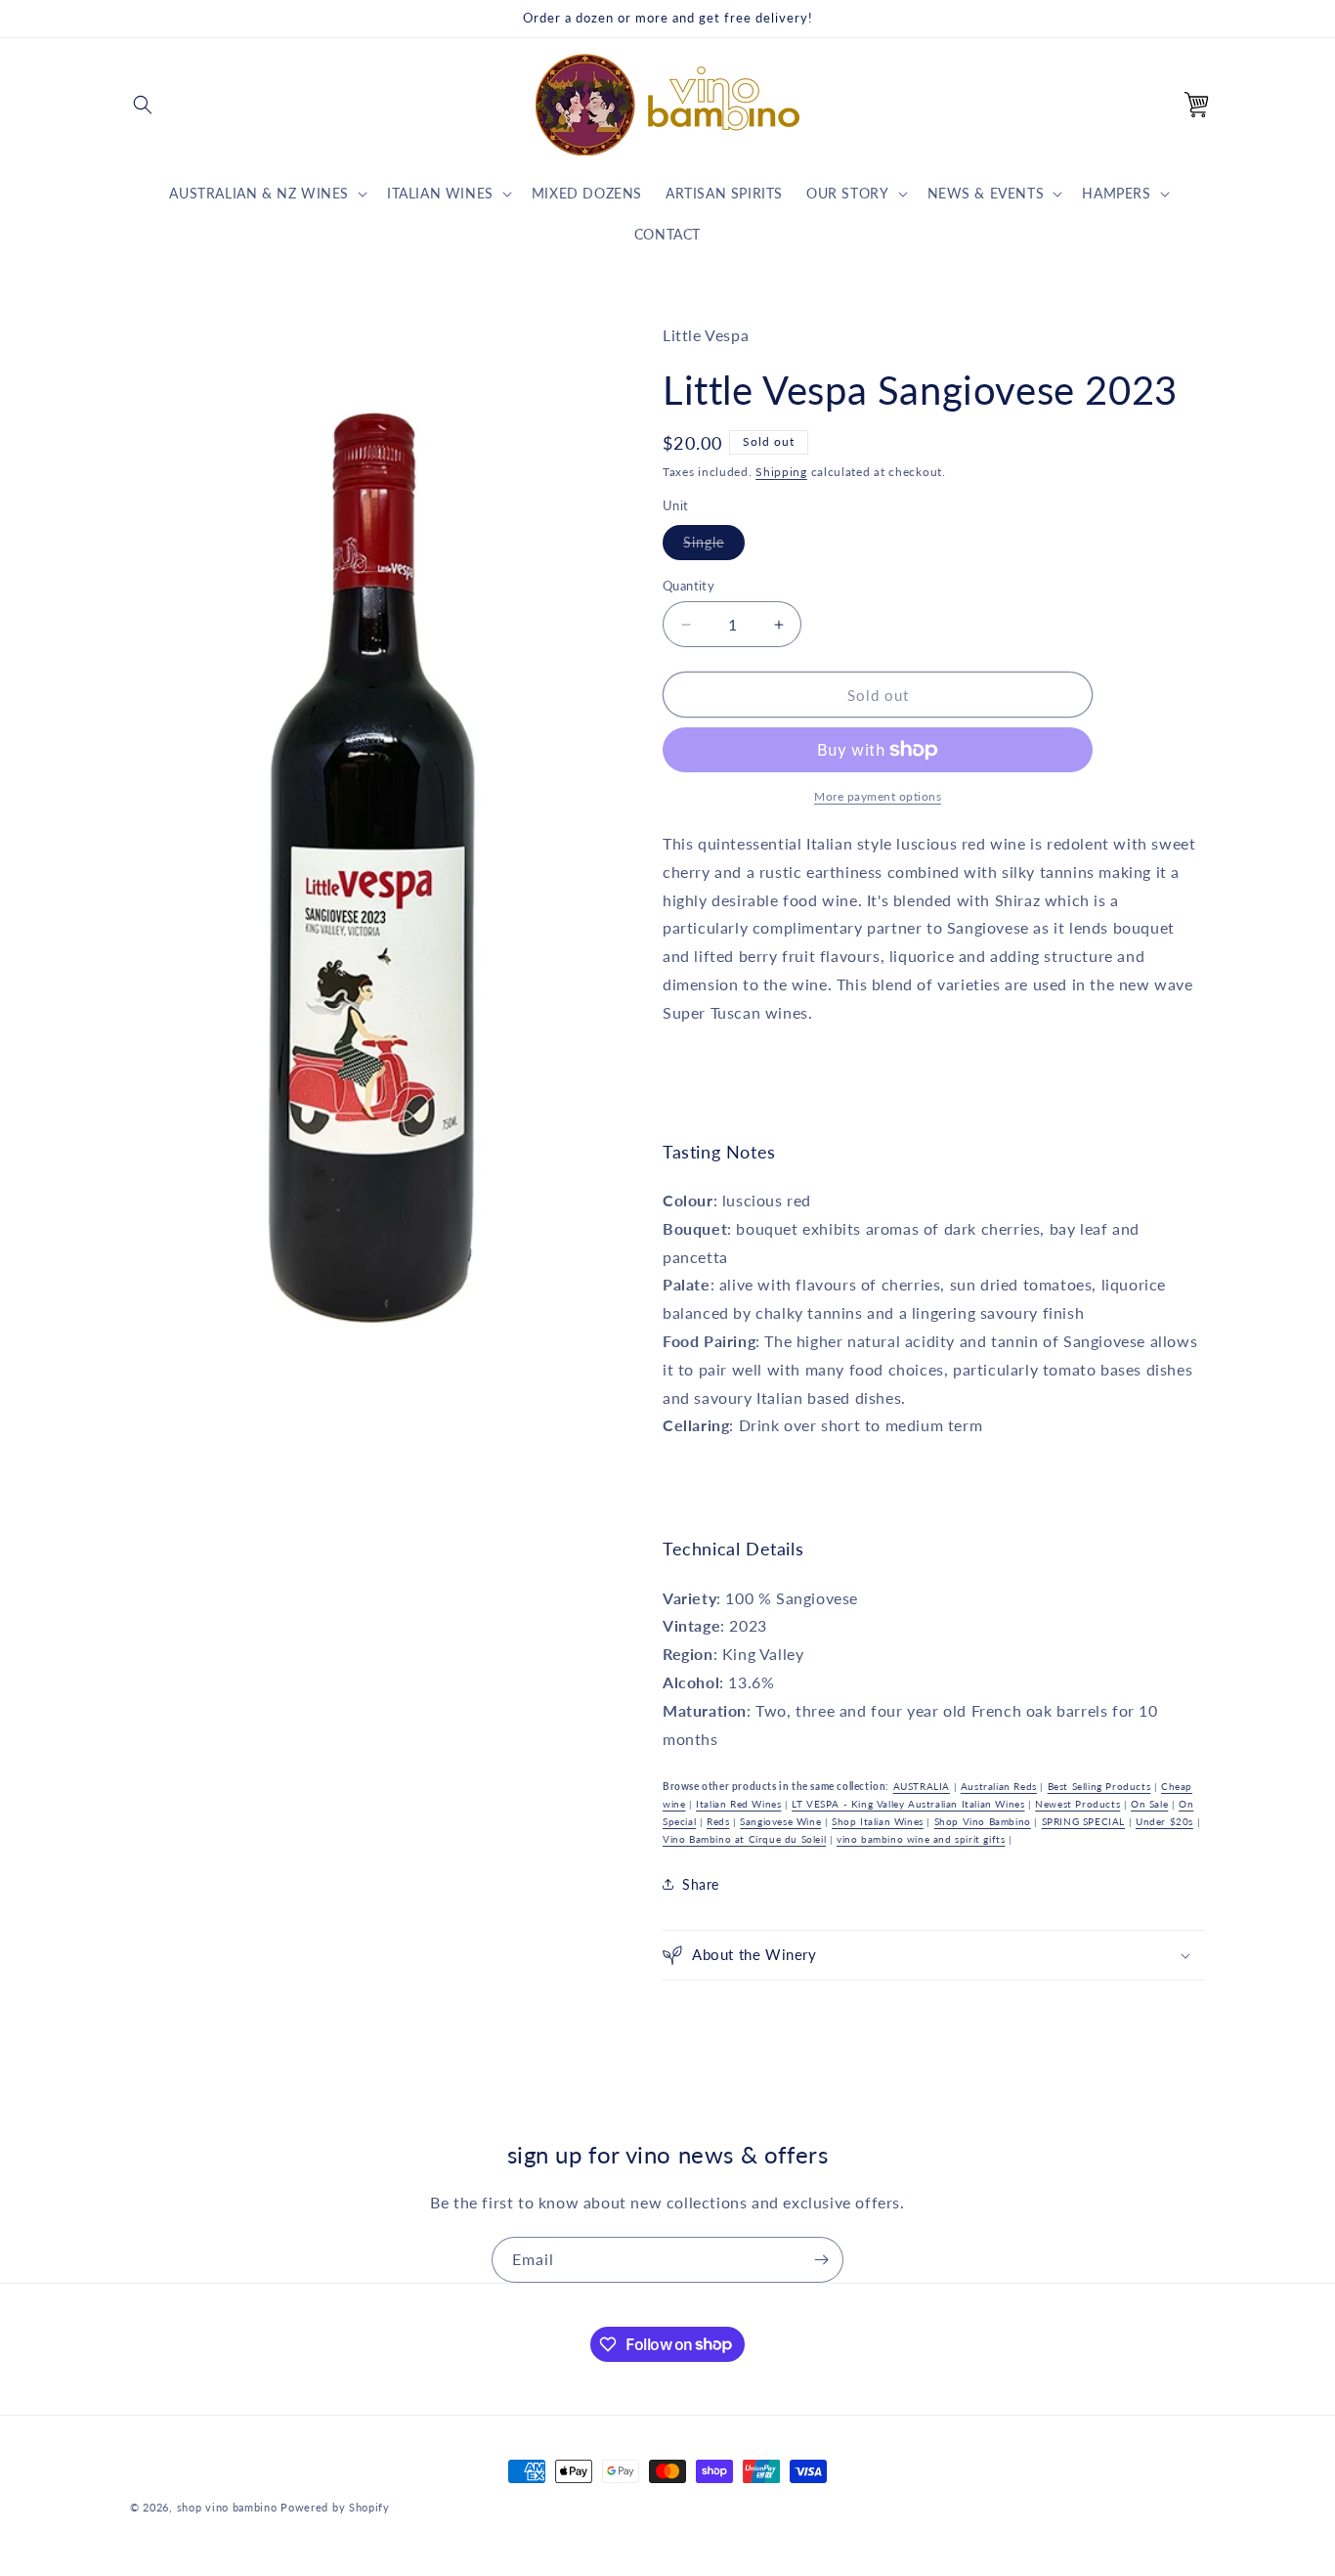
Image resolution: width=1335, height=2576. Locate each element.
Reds (718, 1821)
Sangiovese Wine (780, 1821)
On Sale (1149, 1804)
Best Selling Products (1099, 1786)
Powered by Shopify (335, 2507)
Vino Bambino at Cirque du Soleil (744, 1839)
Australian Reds (999, 1786)
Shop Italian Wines (878, 1821)
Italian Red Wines (738, 1804)
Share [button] (701, 1884)
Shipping (781, 472)
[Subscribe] (821, 2260)
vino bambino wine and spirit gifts (921, 1839)
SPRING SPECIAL (1083, 1821)
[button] (143, 105)
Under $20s (1164, 1821)
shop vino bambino (227, 2507)
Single (714, 546)
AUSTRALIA (922, 1786)
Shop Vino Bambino (983, 1821)
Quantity (689, 586)
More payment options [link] (878, 796)
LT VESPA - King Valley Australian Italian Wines (908, 1804)
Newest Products (1077, 1804)
